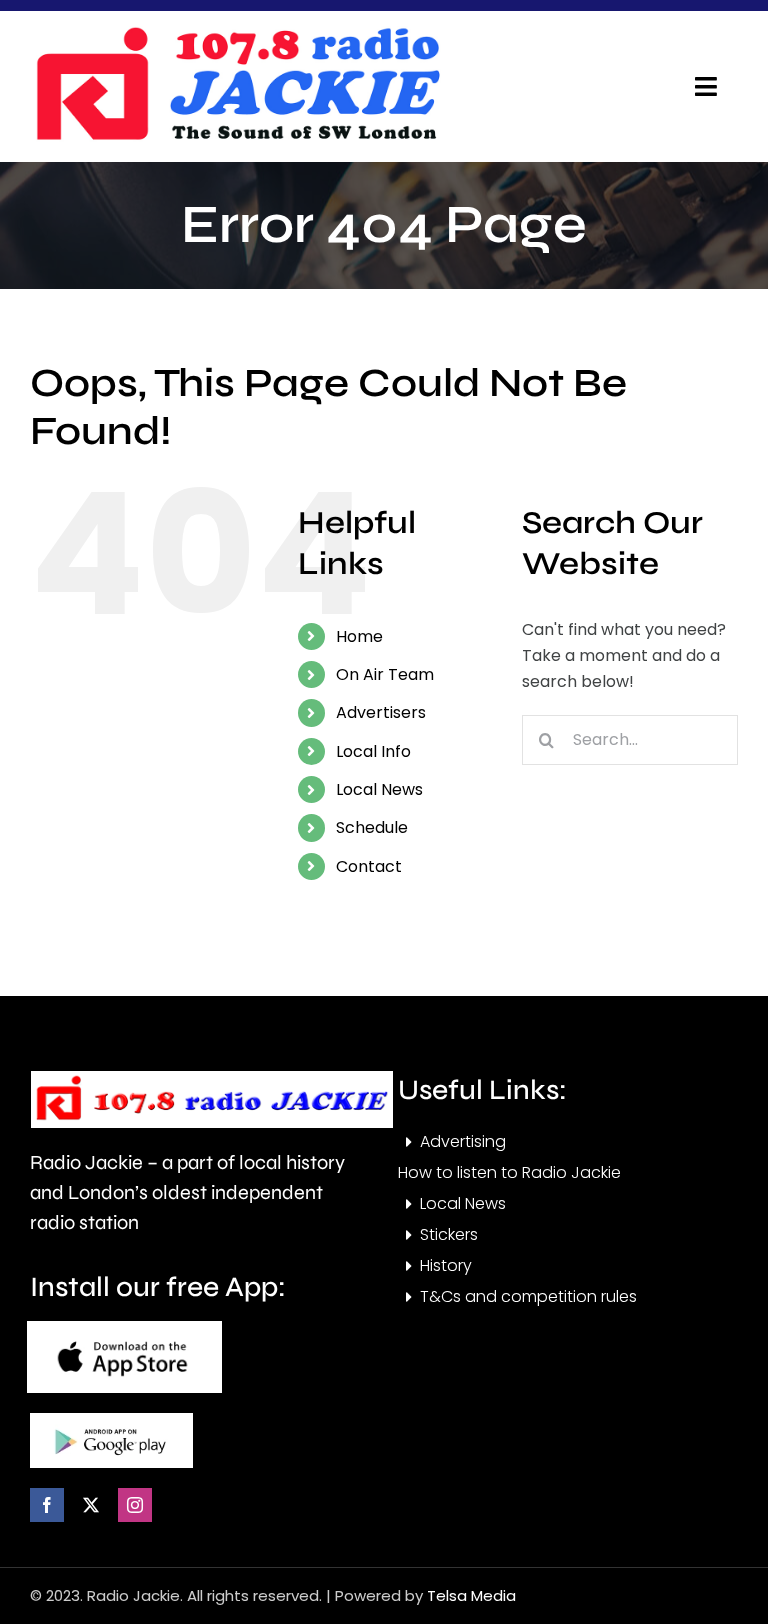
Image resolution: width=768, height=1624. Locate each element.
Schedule (372, 827)
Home (359, 636)
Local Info (373, 751)
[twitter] (91, 1505)
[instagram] (135, 1505)
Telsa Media (471, 1595)
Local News (379, 789)
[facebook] (47, 1505)
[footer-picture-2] (111, 1420)
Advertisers (381, 712)
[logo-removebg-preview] (212, 1078)
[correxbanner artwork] (237, 33)
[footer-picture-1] (124, 1328)
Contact (369, 866)
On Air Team (385, 674)
